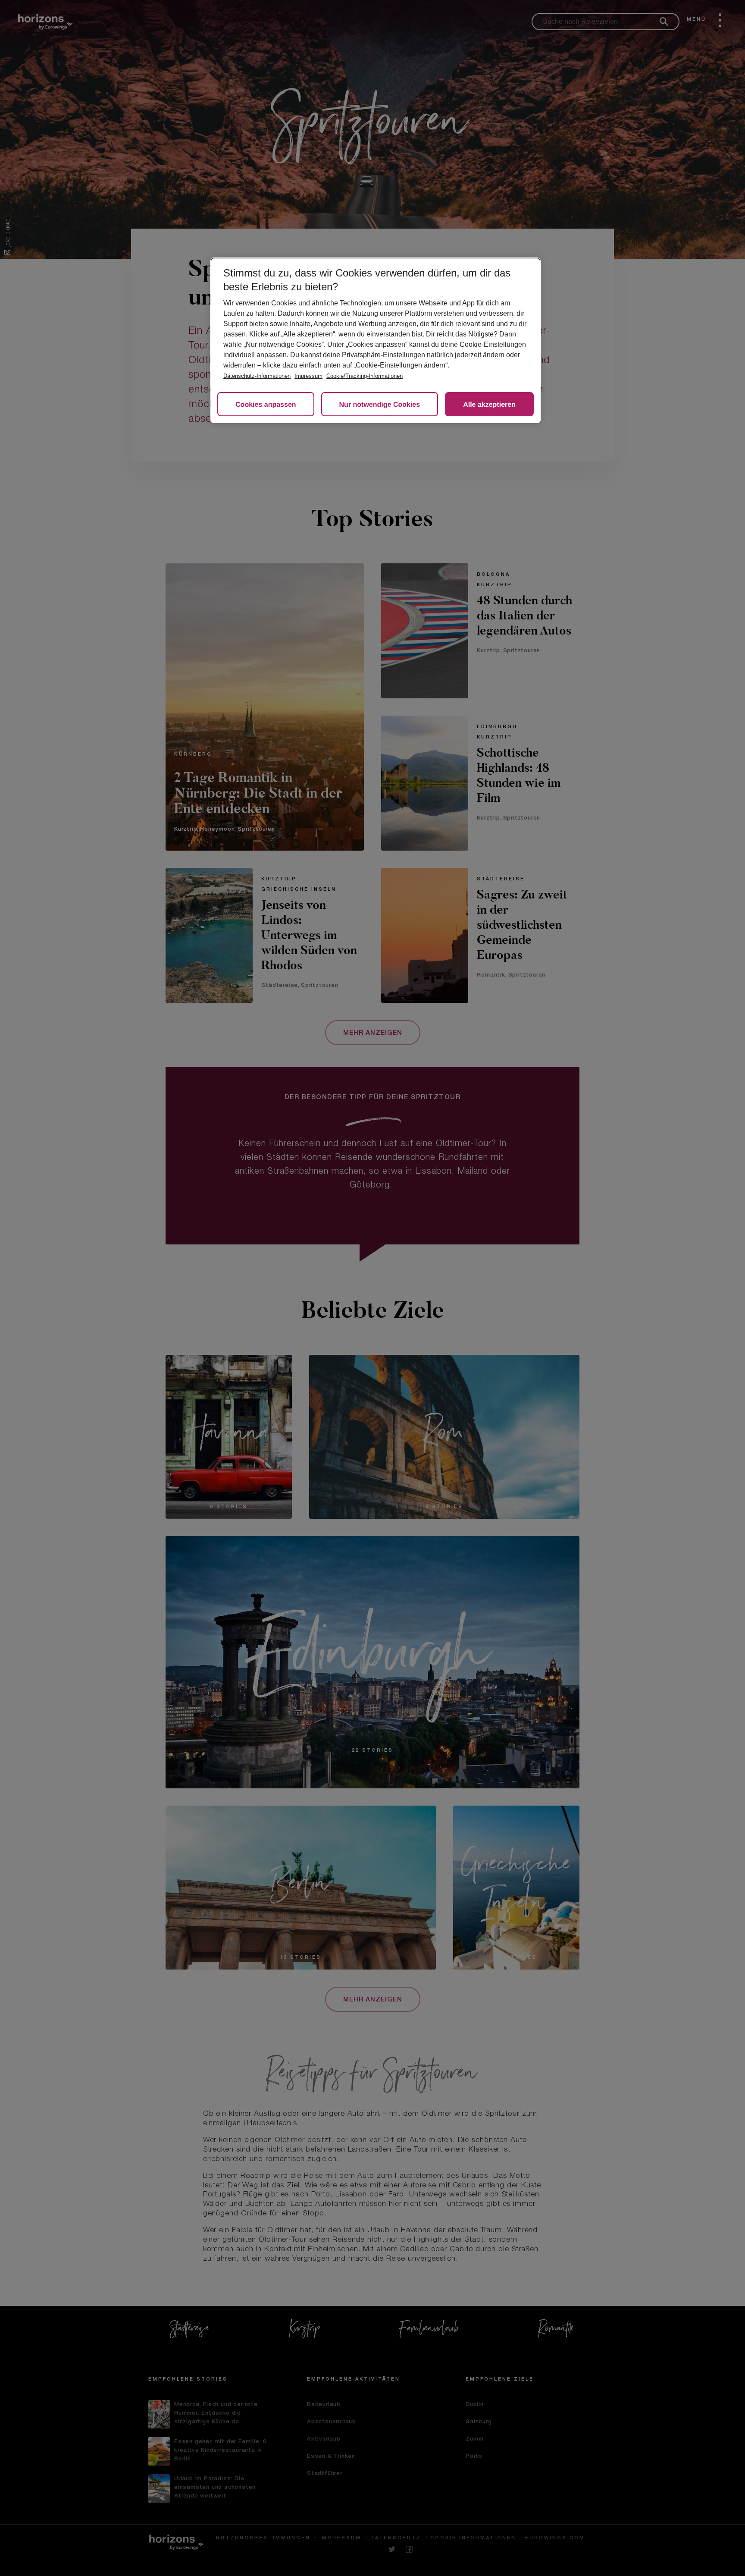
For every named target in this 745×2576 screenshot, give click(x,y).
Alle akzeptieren (489, 405)
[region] (376, 340)
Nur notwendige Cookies (380, 405)
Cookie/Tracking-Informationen (365, 376)
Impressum (308, 376)
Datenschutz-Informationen (257, 376)
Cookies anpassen (266, 405)
